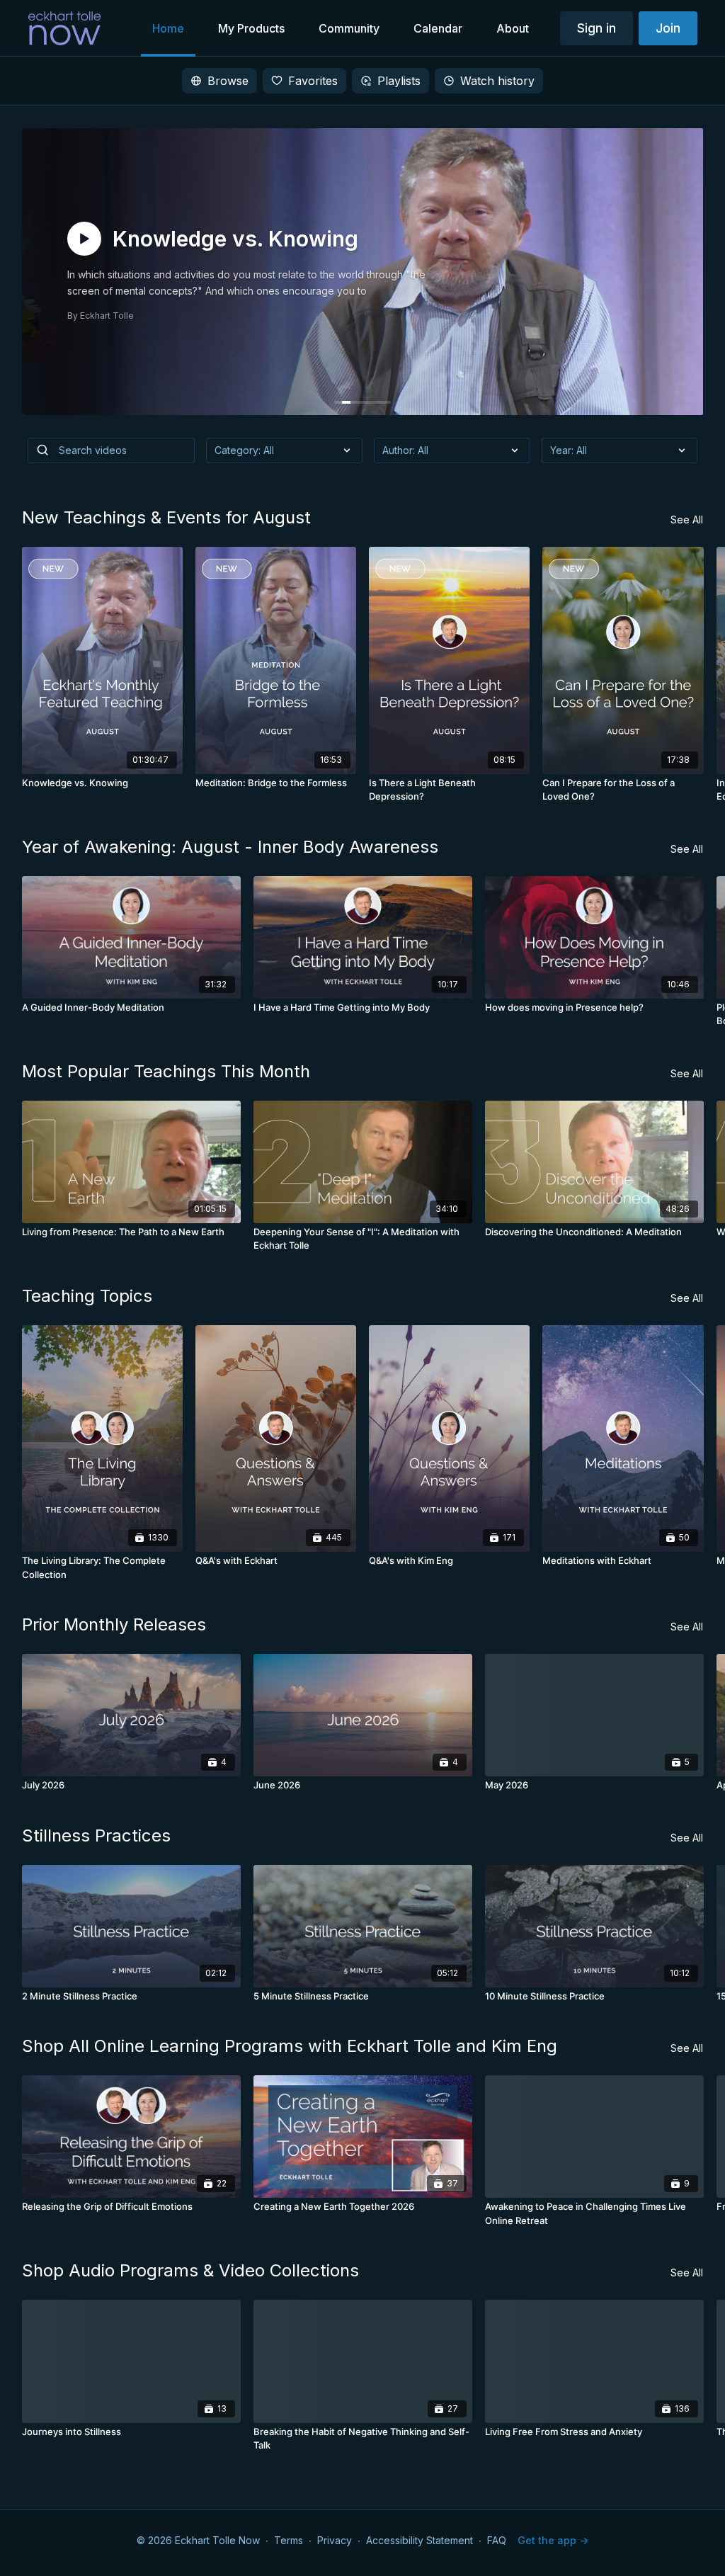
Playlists (399, 81)
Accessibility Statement (419, 2540)
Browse (228, 81)
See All (687, 520)
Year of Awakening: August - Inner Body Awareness (230, 847)
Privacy (335, 2540)
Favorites (313, 81)
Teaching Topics (87, 1296)
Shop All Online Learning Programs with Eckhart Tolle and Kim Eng (290, 2046)
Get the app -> (553, 2540)
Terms (289, 2540)
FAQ (497, 2540)
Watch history (497, 81)
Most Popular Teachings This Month (166, 1071)
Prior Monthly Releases (114, 1624)
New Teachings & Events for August (166, 517)
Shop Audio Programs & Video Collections (190, 2270)
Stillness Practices (96, 1835)
